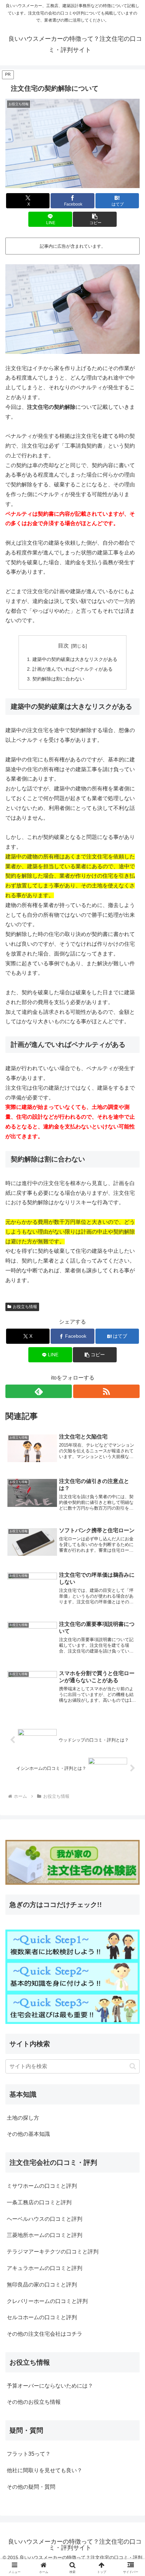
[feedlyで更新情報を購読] (39, 1391)
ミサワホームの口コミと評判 (42, 2186)
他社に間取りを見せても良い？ (45, 2470)
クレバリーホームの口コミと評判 (47, 2301)
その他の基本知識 (28, 2134)
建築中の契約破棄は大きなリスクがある (75, 659)
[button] (95, 219)
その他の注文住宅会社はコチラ (45, 2334)
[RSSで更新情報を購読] (106, 1391)
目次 (63, 646)
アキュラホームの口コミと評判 (45, 2268)
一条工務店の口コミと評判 (39, 2202)
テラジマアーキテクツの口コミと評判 (53, 2252)
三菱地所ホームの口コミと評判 (45, 2235)
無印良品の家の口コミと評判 (42, 2285)
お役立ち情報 (25, 1307)
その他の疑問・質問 (31, 2487)
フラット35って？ (29, 2454)
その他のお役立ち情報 (34, 2402)
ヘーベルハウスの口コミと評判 (45, 2219)
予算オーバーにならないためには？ (50, 2386)
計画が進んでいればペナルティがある (72, 669)
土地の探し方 (23, 2118)
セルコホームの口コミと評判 (42, 2317)
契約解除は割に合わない (58, 679)
